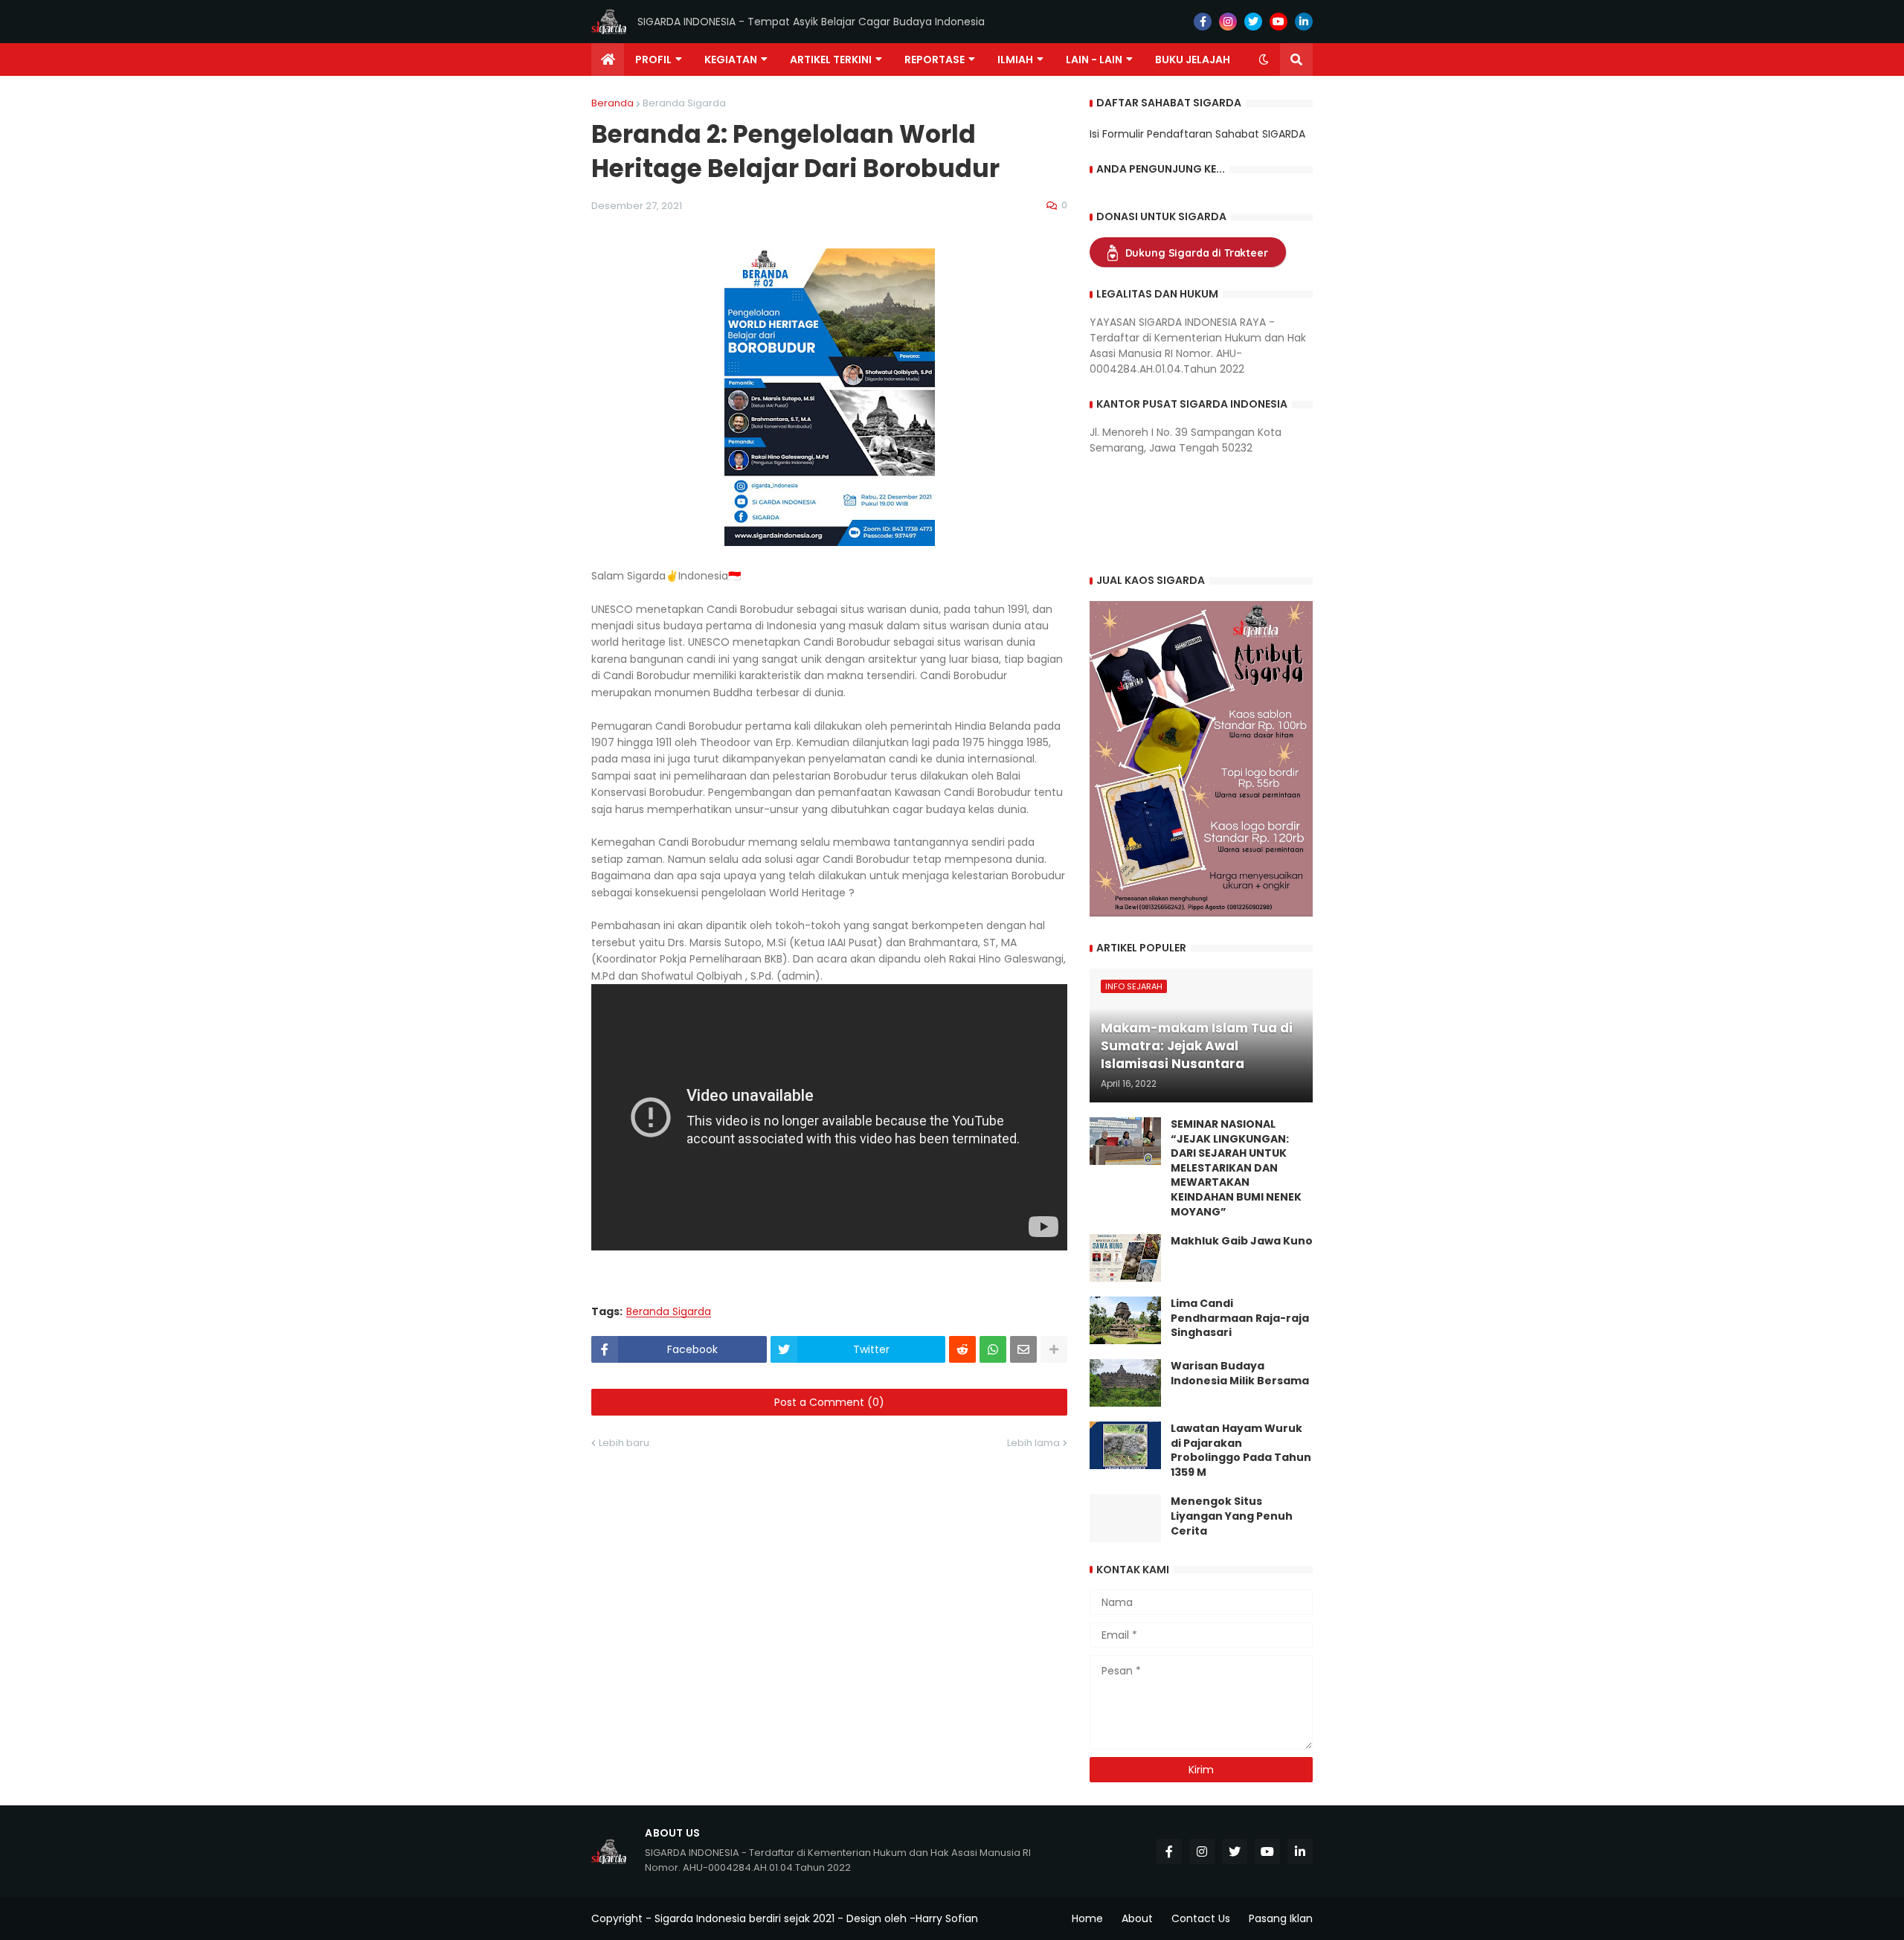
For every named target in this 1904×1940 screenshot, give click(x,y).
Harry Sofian (947, 1918)
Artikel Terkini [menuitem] (831, 60)
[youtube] (1279, 22)
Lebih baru (624, 1443)
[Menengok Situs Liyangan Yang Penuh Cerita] (1125, 1518)
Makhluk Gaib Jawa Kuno (1242, 1241)
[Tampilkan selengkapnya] (1054, 1349)
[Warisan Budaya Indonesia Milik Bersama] (1125, 1383)
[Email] (1023, 1349)
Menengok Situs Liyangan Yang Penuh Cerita (1232, 1516)
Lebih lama (1033, 1443)
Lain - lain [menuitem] (1094, 60)
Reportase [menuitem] (935, 60)
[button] (1264, 60)
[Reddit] (962, 1349)
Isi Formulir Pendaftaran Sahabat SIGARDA (1197, 134)
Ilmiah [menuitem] (1015, 60)
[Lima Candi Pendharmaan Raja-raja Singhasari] (1125, 1320)
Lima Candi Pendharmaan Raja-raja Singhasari (1240, 1318)
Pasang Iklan (1281, 1918)
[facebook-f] (1203, 22)
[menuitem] (608, 60)
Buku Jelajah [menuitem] (1193, 60)
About (1137, 1918)
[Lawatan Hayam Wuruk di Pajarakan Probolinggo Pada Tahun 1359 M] (1125, 1445)
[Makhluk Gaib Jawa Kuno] (1125, 1258)
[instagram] (1228, 22)
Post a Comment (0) (829, 1402)
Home (1087, 1918)
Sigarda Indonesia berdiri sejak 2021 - (749, 1918)
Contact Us (1201, 1918)
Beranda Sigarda (684, 103)
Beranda (612, 103)
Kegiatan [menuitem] (731, 60)
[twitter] (1253, 22)
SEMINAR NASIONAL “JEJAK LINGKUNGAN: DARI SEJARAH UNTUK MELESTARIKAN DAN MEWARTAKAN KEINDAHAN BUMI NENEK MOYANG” (1236, 1168)
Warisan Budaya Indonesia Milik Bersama (1240, 1374)
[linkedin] (1304, 22)
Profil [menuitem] (653, 60)
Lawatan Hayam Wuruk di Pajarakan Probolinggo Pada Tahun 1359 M (1241, 1451)
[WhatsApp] (993, 1349)
